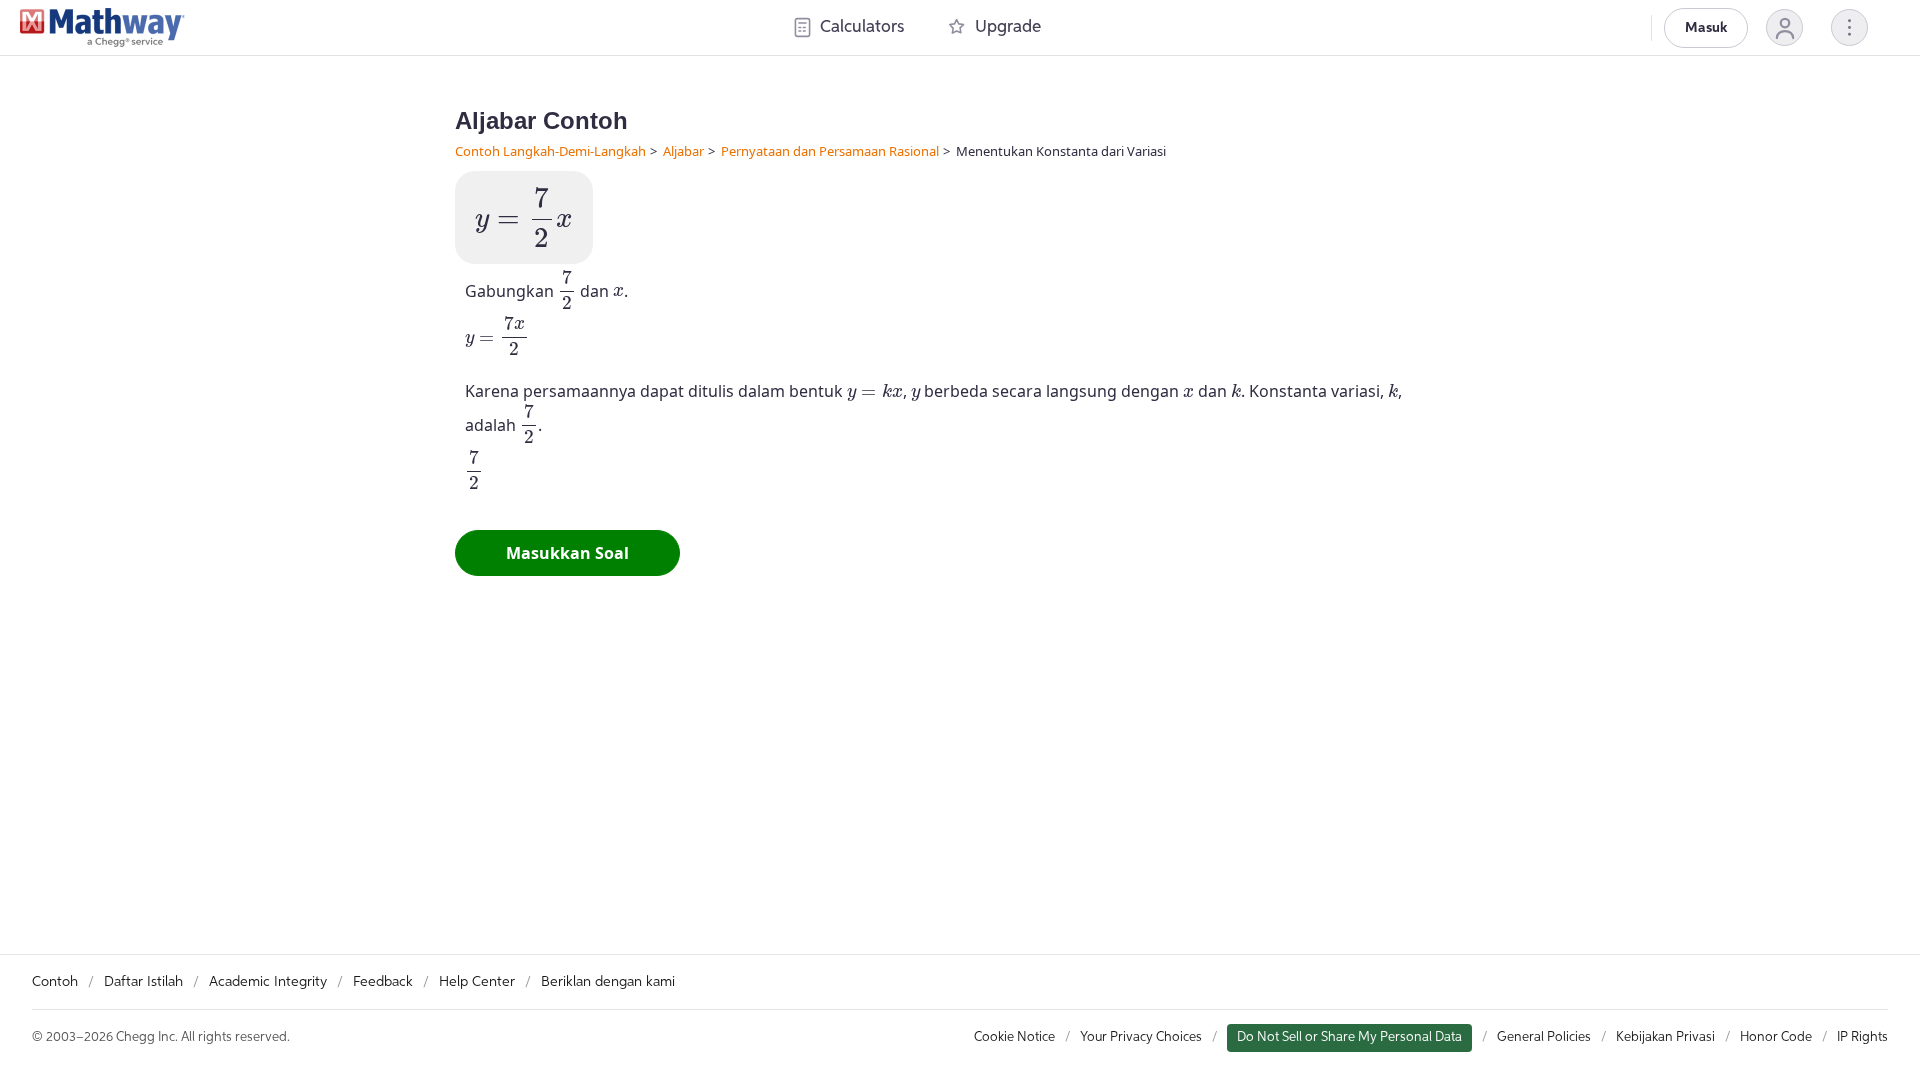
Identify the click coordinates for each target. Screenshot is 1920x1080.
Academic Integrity (268, 982)
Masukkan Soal (567, 553)
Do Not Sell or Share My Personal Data (1349, 1037)
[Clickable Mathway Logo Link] (102, 28)
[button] (1784, 27)
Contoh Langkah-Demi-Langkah (550, 151)
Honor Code (1776, 1037)
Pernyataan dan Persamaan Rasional (830, 151)
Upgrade (1008, 27)
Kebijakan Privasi (1665, 1037)
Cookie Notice (1014, 1037)
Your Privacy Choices (1141, 1037)
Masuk (1706, 28)
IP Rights (1862, 1037)
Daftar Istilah (143, 982)
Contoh (55, 982)
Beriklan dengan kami (608, 982)
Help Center (477, 982)
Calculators (862, 27)
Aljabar (683, 151)
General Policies (1544, 1037)
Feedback (383, 982)
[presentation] (524, 217)
